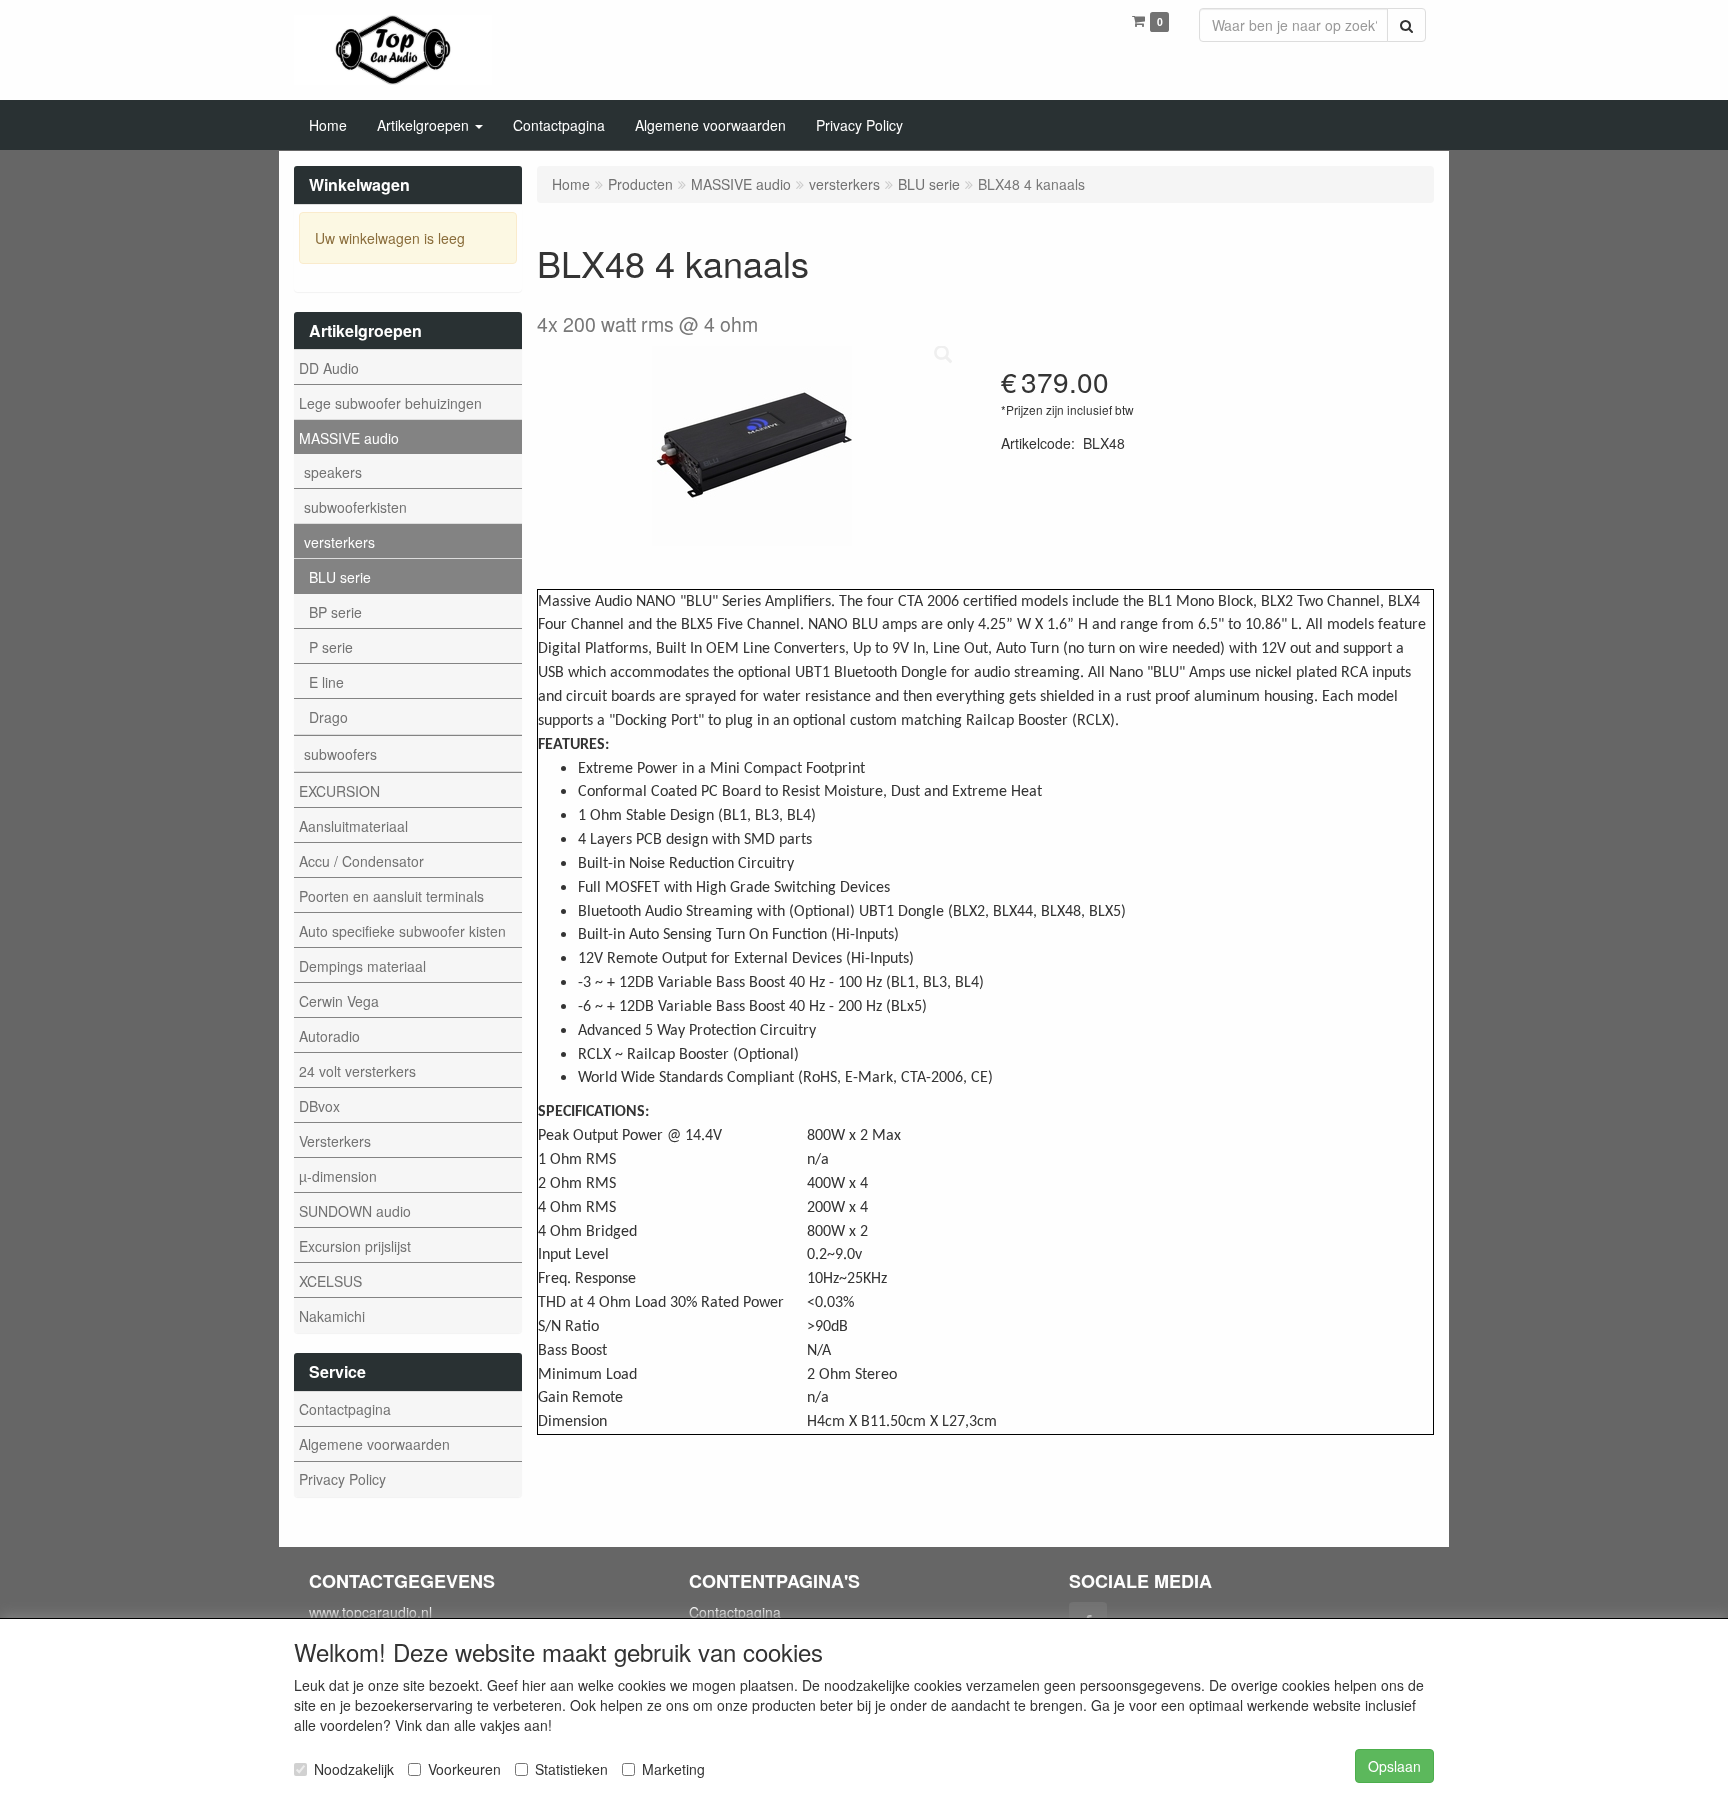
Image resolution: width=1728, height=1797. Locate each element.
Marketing (673, 1769)
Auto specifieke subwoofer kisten (402, 931)
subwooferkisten (355, 507)
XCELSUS (330, 1281)
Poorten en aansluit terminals (391, 896)
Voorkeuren (464, 1769)
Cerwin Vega (339, 1001)
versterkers (339, 542)
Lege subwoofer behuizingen (390, 403)
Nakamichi (332, 1316)
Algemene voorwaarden (374, 1444)
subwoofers (340, 754)
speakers (333, 472)
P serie (331, 647)
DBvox (319, 1106)
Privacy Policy (342, 1479)
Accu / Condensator (361, 861)
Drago (328, 717)
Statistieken (571, 1769)
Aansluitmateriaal (353, 826)
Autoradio (329, 1036)
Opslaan (1394, 1766)
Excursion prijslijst (355, 1246)
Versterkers (335, 1141)
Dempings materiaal (362, 966)
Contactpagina (345, 1409)
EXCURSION (339, 791)
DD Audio (329, 368)
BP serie (335, 612)
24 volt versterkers (357, 1071)
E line (326, 682)
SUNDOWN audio (355, 1211)
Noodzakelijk (354, 1769)
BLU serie (340, 577)
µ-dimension (338, 1176)
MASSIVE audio (349, 438)
